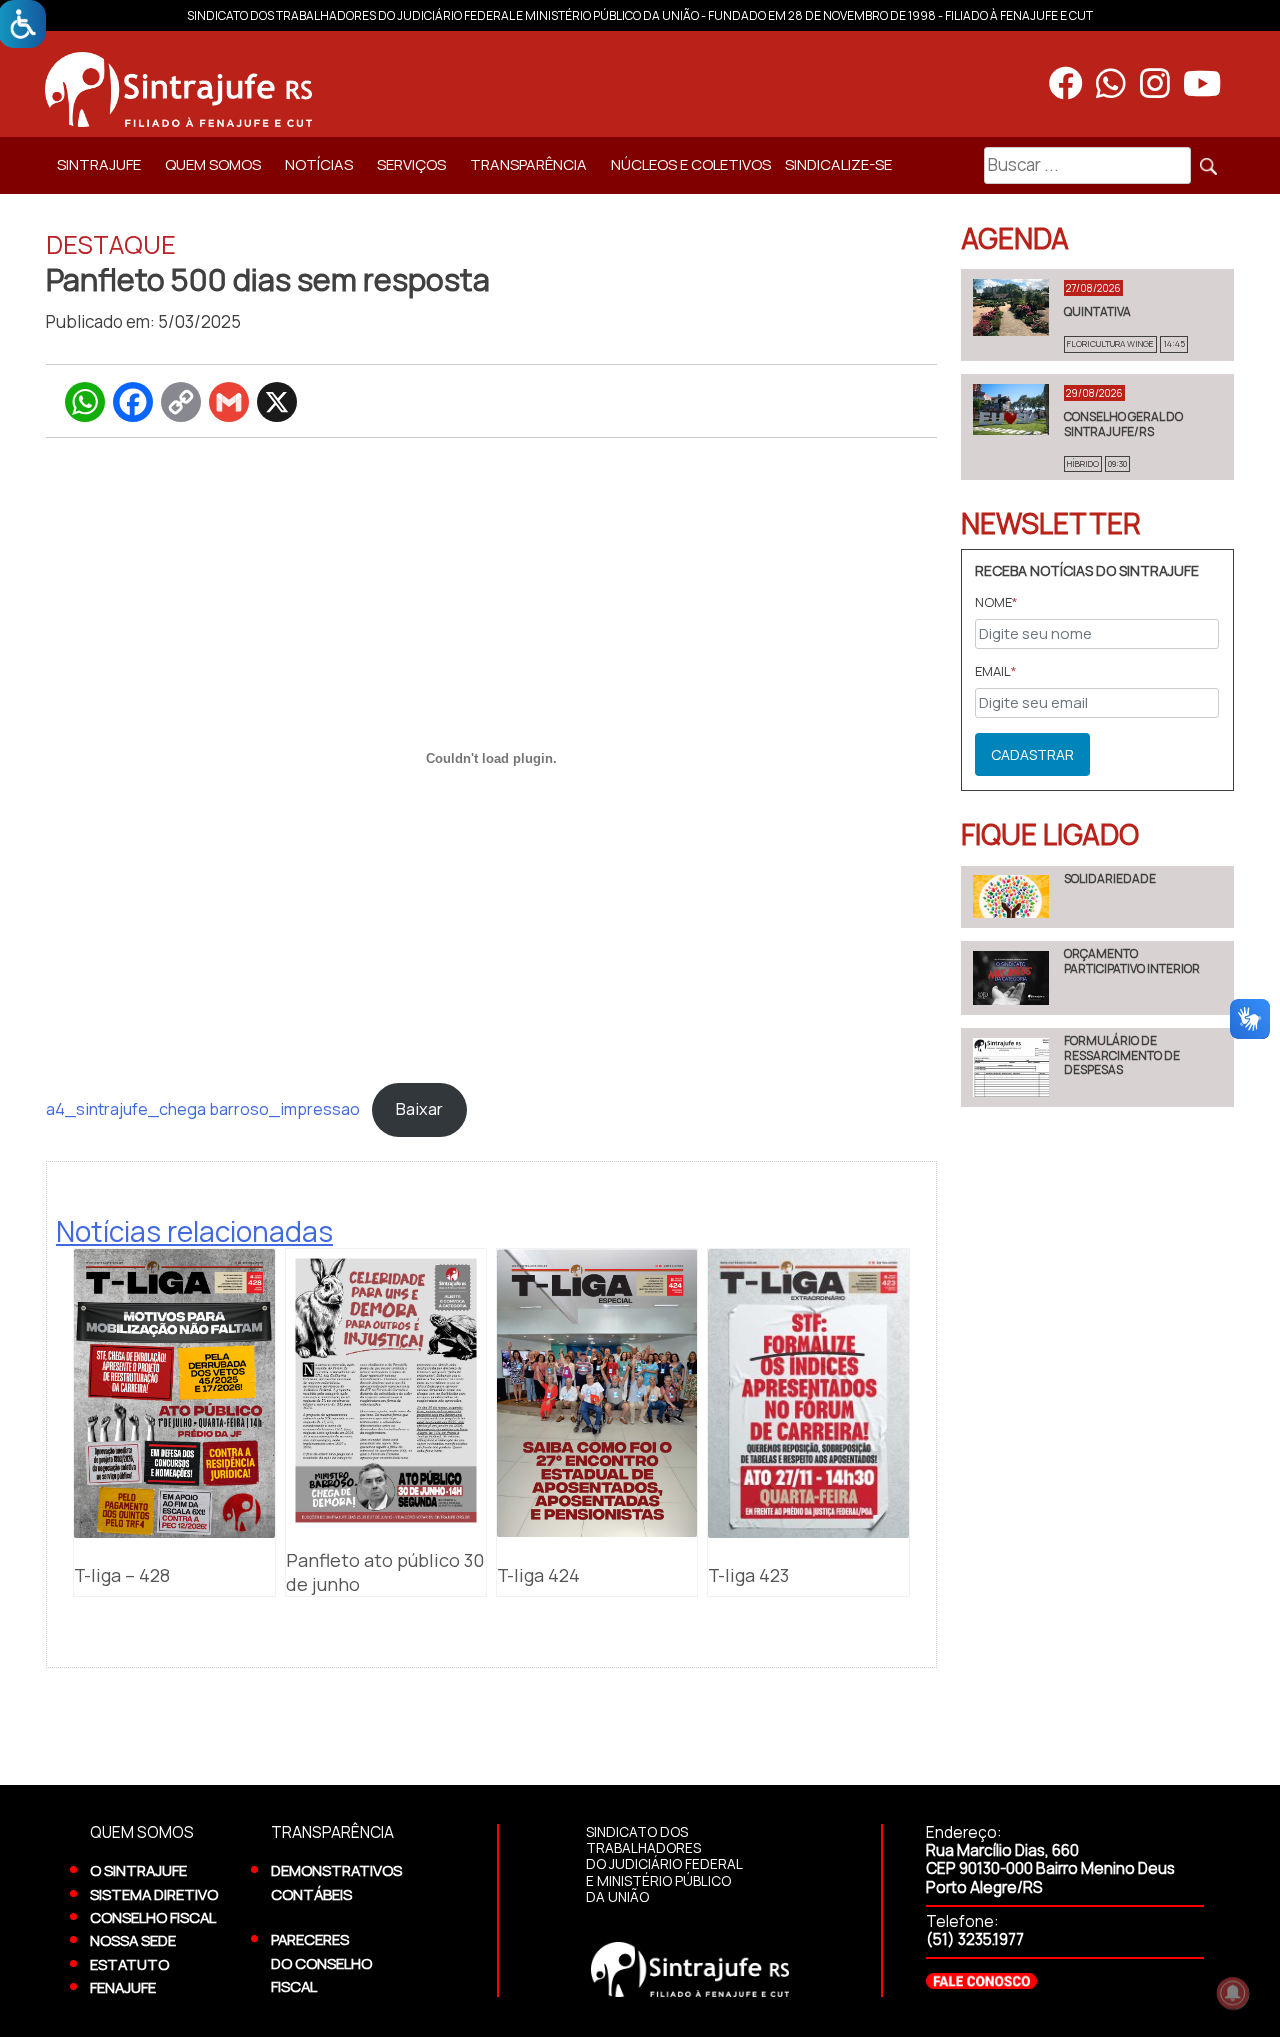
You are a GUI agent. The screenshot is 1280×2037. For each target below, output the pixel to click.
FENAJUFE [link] (123, 1987)
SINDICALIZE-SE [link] (838, 164)
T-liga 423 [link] (748, 1575)
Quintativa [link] (1097, 311)
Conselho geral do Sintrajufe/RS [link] (1123, 423)
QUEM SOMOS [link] (213, 164)
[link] (461, 89)
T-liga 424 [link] (538, 1575)
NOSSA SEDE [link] (133, 1940)
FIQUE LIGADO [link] (1050, 834)
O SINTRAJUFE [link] (138, 1870)
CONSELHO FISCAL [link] (153, 1917)
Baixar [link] (419, 1109)
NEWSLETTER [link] (1051, 523)
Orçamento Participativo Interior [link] (1132, 960)
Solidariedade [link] (1110, 878)
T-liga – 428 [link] (122, 1575)
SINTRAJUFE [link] (99, 164)
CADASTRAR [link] (1032, 754)
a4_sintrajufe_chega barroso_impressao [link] (203, 1109)
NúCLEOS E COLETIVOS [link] (691, 164)
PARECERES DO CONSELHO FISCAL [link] (321, 1962)
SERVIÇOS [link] (411, 164)
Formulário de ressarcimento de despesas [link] (1122, 1055)
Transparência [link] (528, 164)
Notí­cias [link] (319, 164)
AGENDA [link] (1015, 238)
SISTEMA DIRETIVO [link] (154, 1894)
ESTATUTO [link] (129, 1964)
